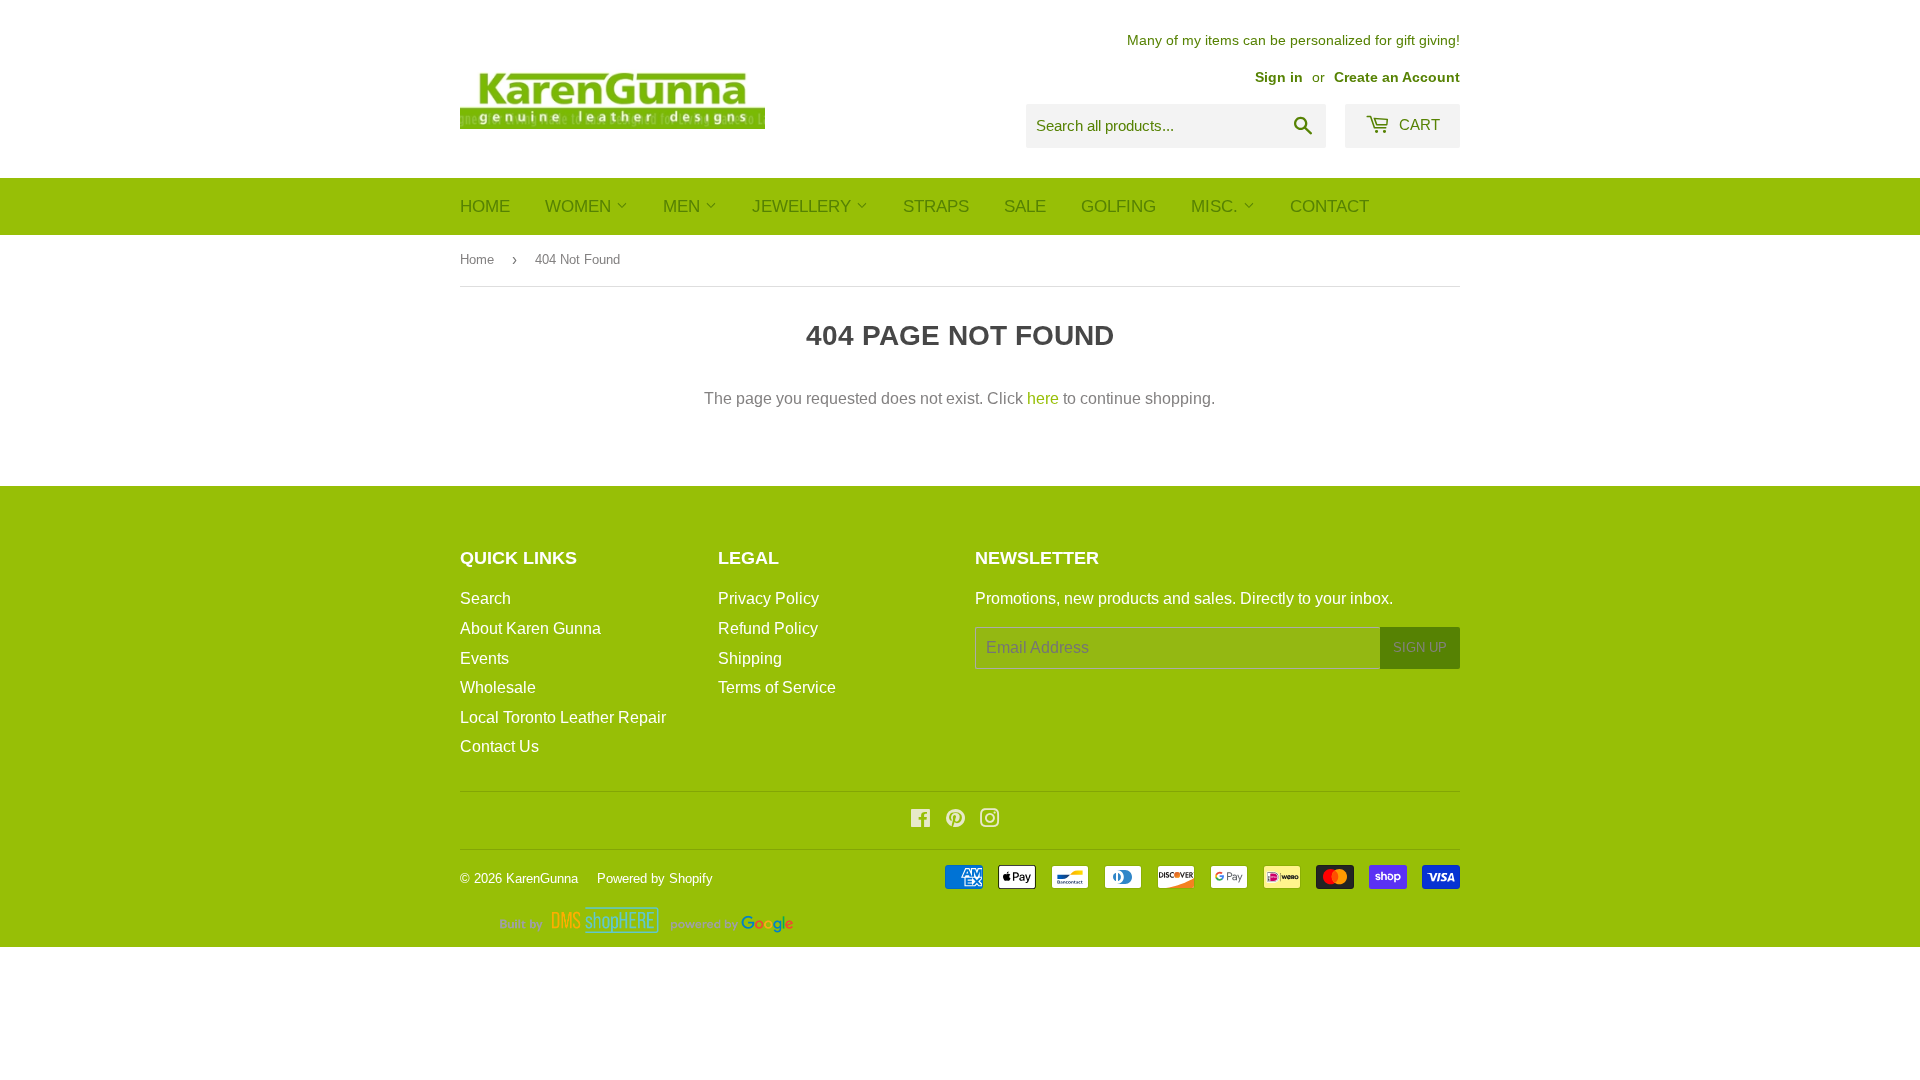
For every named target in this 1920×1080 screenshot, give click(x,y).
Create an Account (1397, 77)
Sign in (1279, 77)
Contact (1329, 206)
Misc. (1217, 206)
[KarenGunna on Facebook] (920, 820)
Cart (1417, 124)
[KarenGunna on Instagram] (990, 820)
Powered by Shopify (655, 878)
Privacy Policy (768, 598)
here (1043, 398)
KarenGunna (542, 878)
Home (485, 206)
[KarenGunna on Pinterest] (955, 820)
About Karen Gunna (530, 628)
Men (684, 206)
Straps (936, 206)
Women (580, 206)
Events (484, 658)
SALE (1025, 206)
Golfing (1118, 206)
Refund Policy (768, 628)
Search (485, 598)
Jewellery (804, 206)
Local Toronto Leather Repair (563, 717)
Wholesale (498, 687)
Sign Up (1420, 647)
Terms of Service (777, 687)
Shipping (750, 658)
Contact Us (499, 746)
